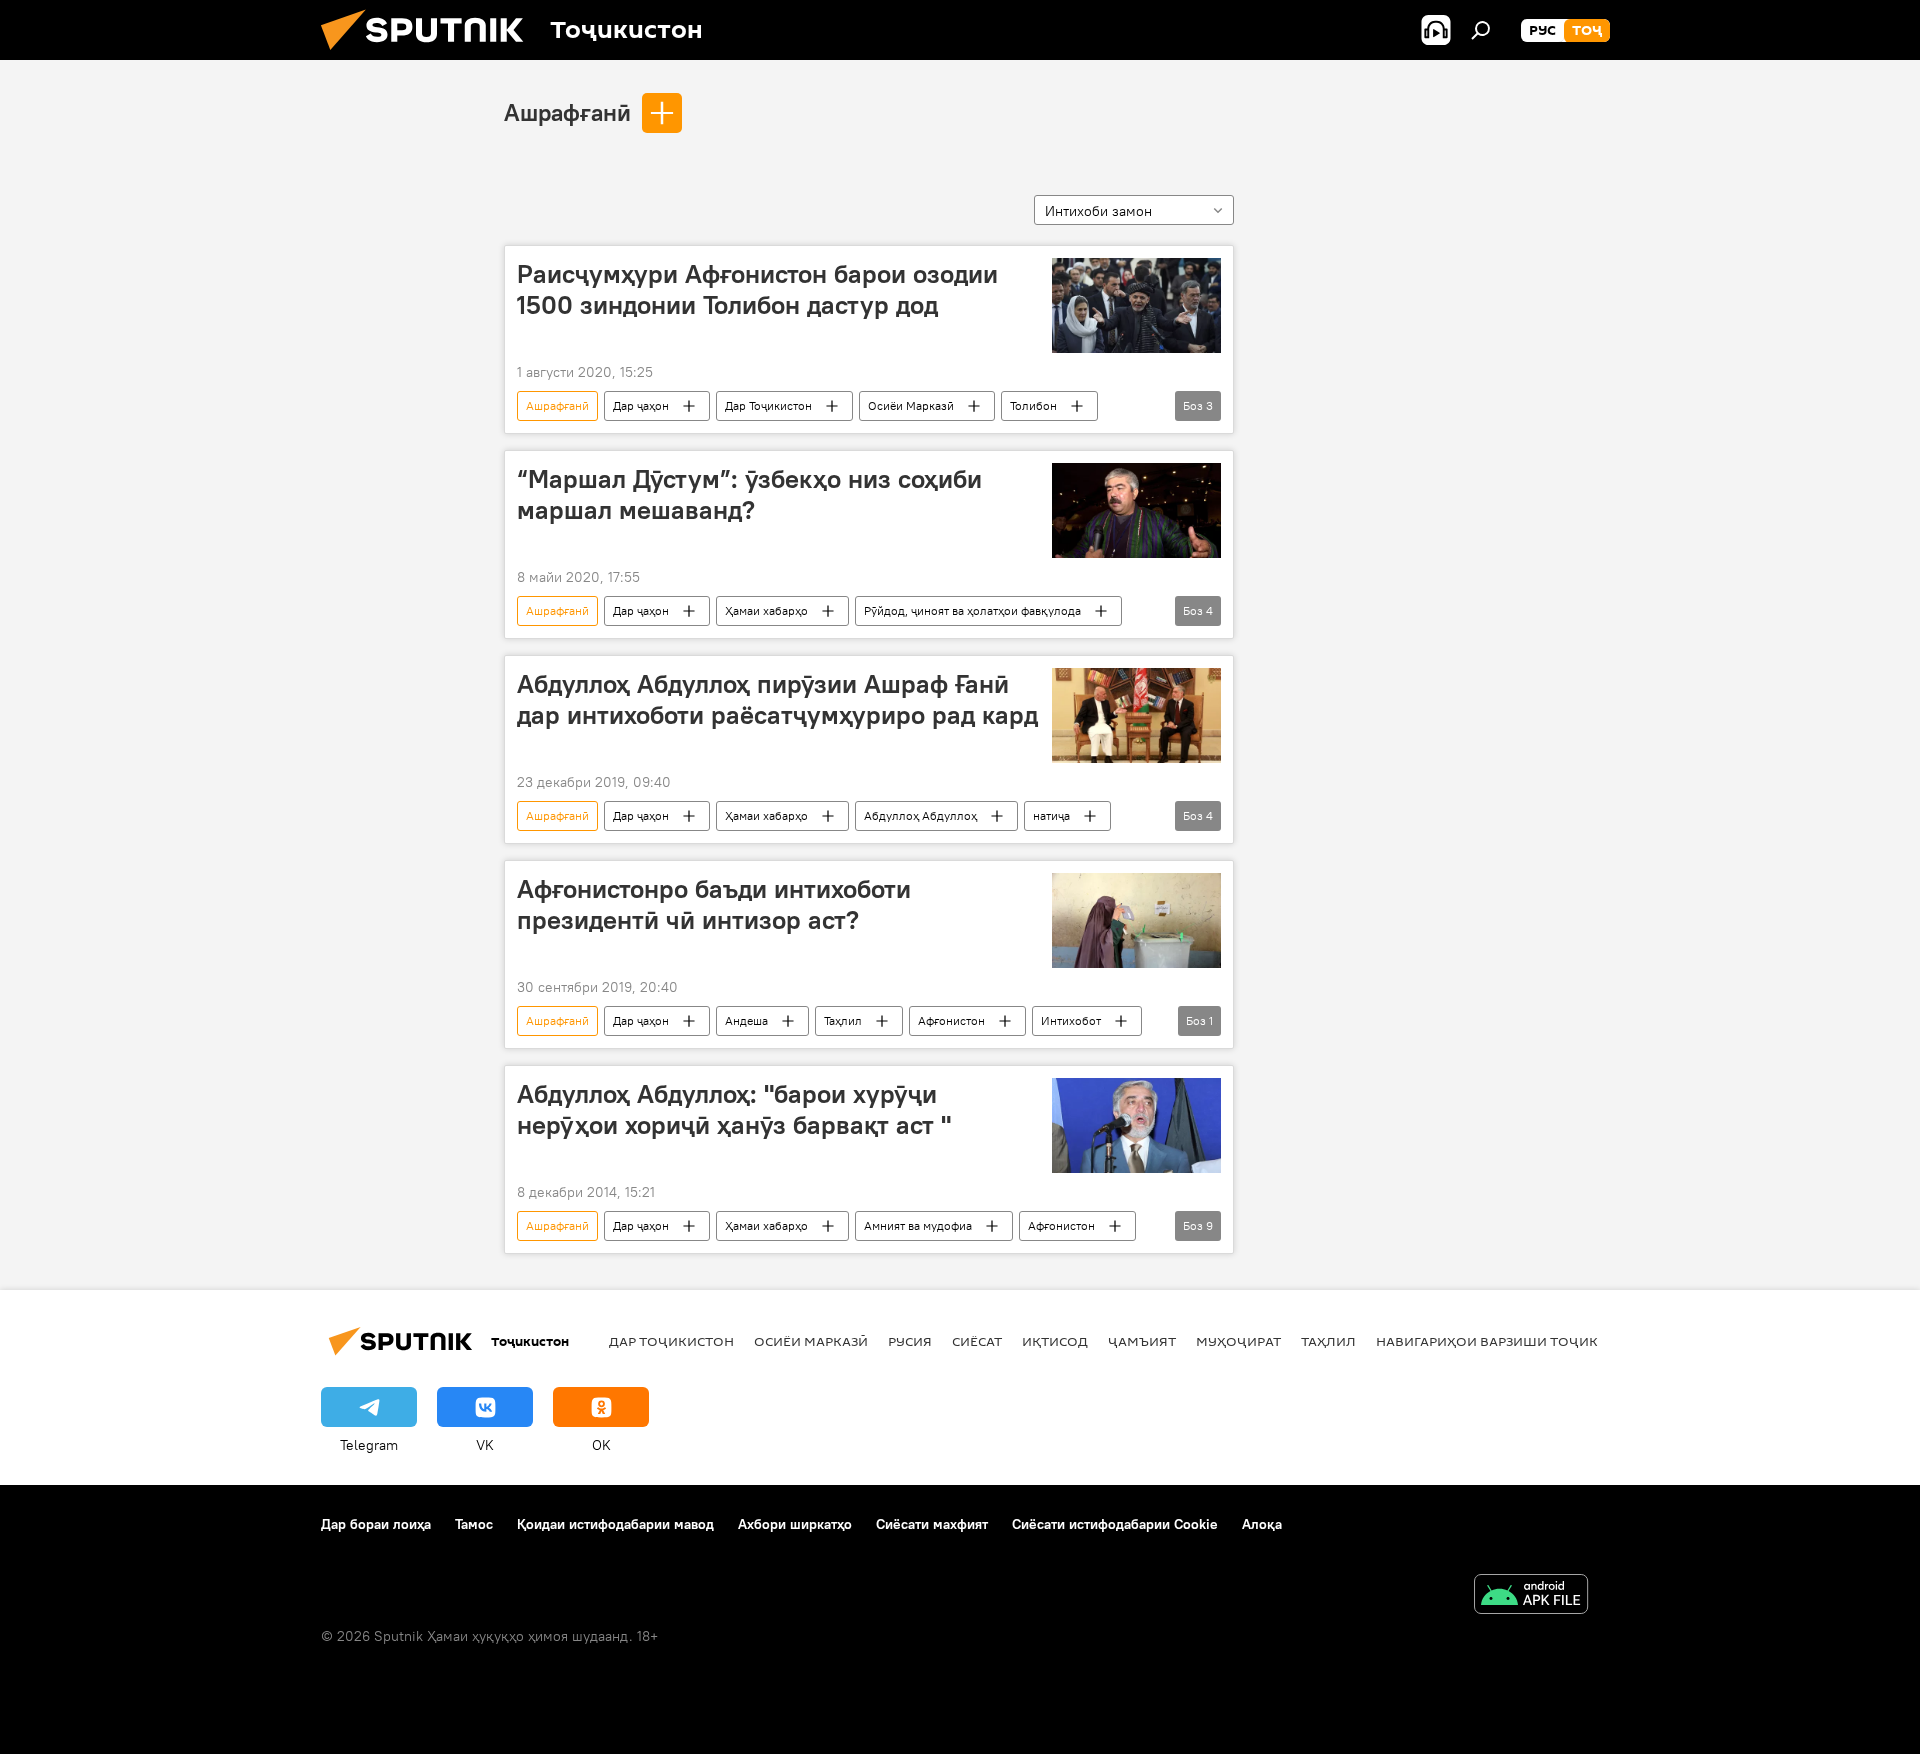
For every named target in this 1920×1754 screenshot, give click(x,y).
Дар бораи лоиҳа (376, 1524)
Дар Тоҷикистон (768, 405)
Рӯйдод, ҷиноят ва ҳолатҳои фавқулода (972, 610)
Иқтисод (1055, 1341)
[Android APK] (1531, 1596)
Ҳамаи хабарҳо (766, 610)
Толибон (1033, 405)
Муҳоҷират (1238, 1341)
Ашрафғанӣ (567, 112)
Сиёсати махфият (932, 1524)
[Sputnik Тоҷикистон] (430, 55)
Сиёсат (977, 1341)
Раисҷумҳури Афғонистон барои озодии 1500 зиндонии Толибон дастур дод (757, 289)
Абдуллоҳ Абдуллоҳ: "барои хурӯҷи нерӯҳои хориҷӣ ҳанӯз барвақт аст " (734, 1109)
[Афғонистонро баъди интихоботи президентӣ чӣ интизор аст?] (1136, 920)
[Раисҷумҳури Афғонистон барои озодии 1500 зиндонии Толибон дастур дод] (1136, 305)
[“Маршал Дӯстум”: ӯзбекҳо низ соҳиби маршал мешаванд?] (1136, 510)
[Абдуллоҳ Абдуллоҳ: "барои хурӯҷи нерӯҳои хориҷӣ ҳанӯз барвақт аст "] (1136, 1125)
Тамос (474, 1524)
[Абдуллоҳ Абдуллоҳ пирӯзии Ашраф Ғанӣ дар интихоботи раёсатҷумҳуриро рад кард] (1136, 715)
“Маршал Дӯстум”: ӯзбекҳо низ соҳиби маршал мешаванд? (749, 494)
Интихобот (1071, 1020)
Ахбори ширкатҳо (795, 1524)
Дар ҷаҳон (641, 405)
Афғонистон (951, 1020)
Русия (910, 1341)
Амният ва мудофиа (918, 1225)
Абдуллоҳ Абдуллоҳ (920, 815)
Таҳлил (843, 1020)
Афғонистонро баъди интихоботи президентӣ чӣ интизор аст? (714, 904)
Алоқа (1262, 1524)
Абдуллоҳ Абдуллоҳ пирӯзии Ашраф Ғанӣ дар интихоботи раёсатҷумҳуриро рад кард (777, 699)
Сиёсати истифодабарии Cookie (1115, 1524)
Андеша (746, 1020)
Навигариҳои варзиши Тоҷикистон (1510, 1341)
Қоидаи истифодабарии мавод (615, 1524)
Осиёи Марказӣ (911, 405)
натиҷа (1051, 815)
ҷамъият (1142, 1341)
